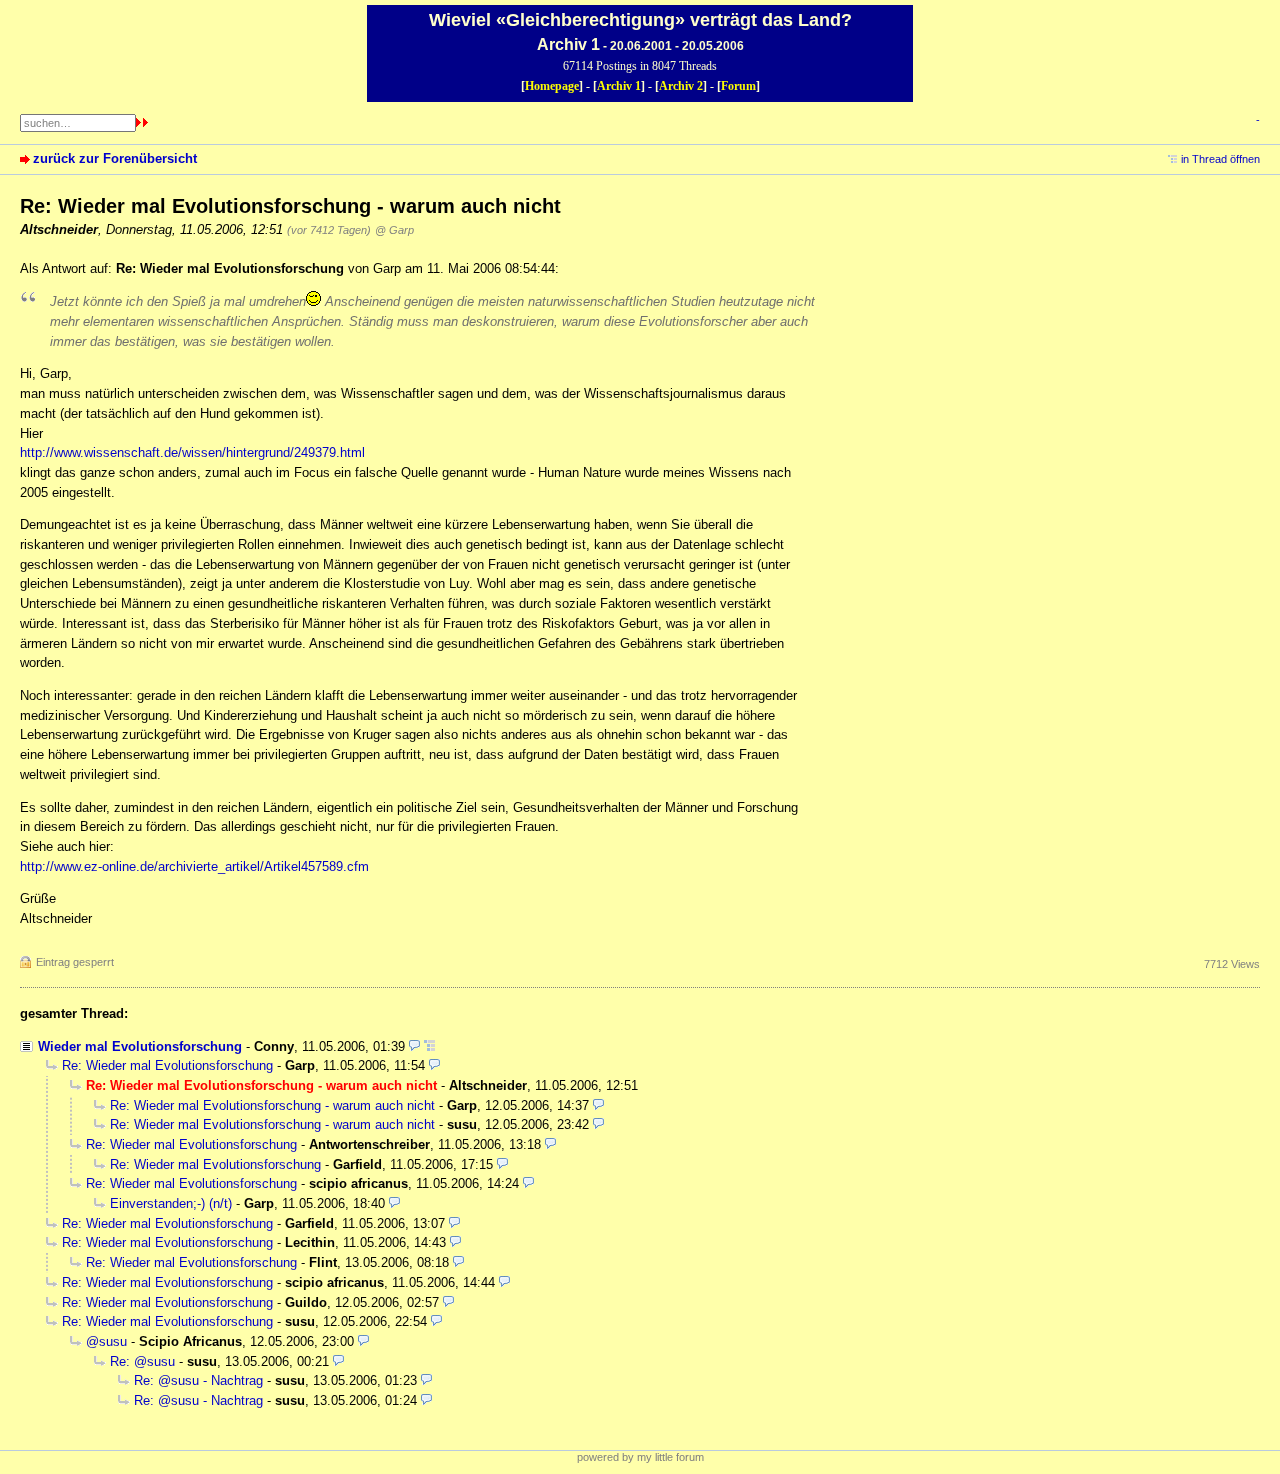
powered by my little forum (640, 1457)
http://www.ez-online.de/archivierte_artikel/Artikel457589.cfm (194, 866)
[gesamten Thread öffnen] (429, 1046)
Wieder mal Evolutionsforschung (140, 1046)
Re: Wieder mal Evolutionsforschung (167, 1065)
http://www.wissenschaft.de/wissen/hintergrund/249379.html (192, 452)
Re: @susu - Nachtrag (198, 1380)
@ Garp (394, 230)
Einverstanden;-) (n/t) (171, 1203)
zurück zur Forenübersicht (115, 158)
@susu (106, 1341)
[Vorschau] (414, 1046)
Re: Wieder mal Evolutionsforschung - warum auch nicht (272, 1105)
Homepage (552, 86)
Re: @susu (142, 1361)
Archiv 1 (619, 86)
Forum (738, 86)
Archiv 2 (681, 86)
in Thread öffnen (1220, 159)
